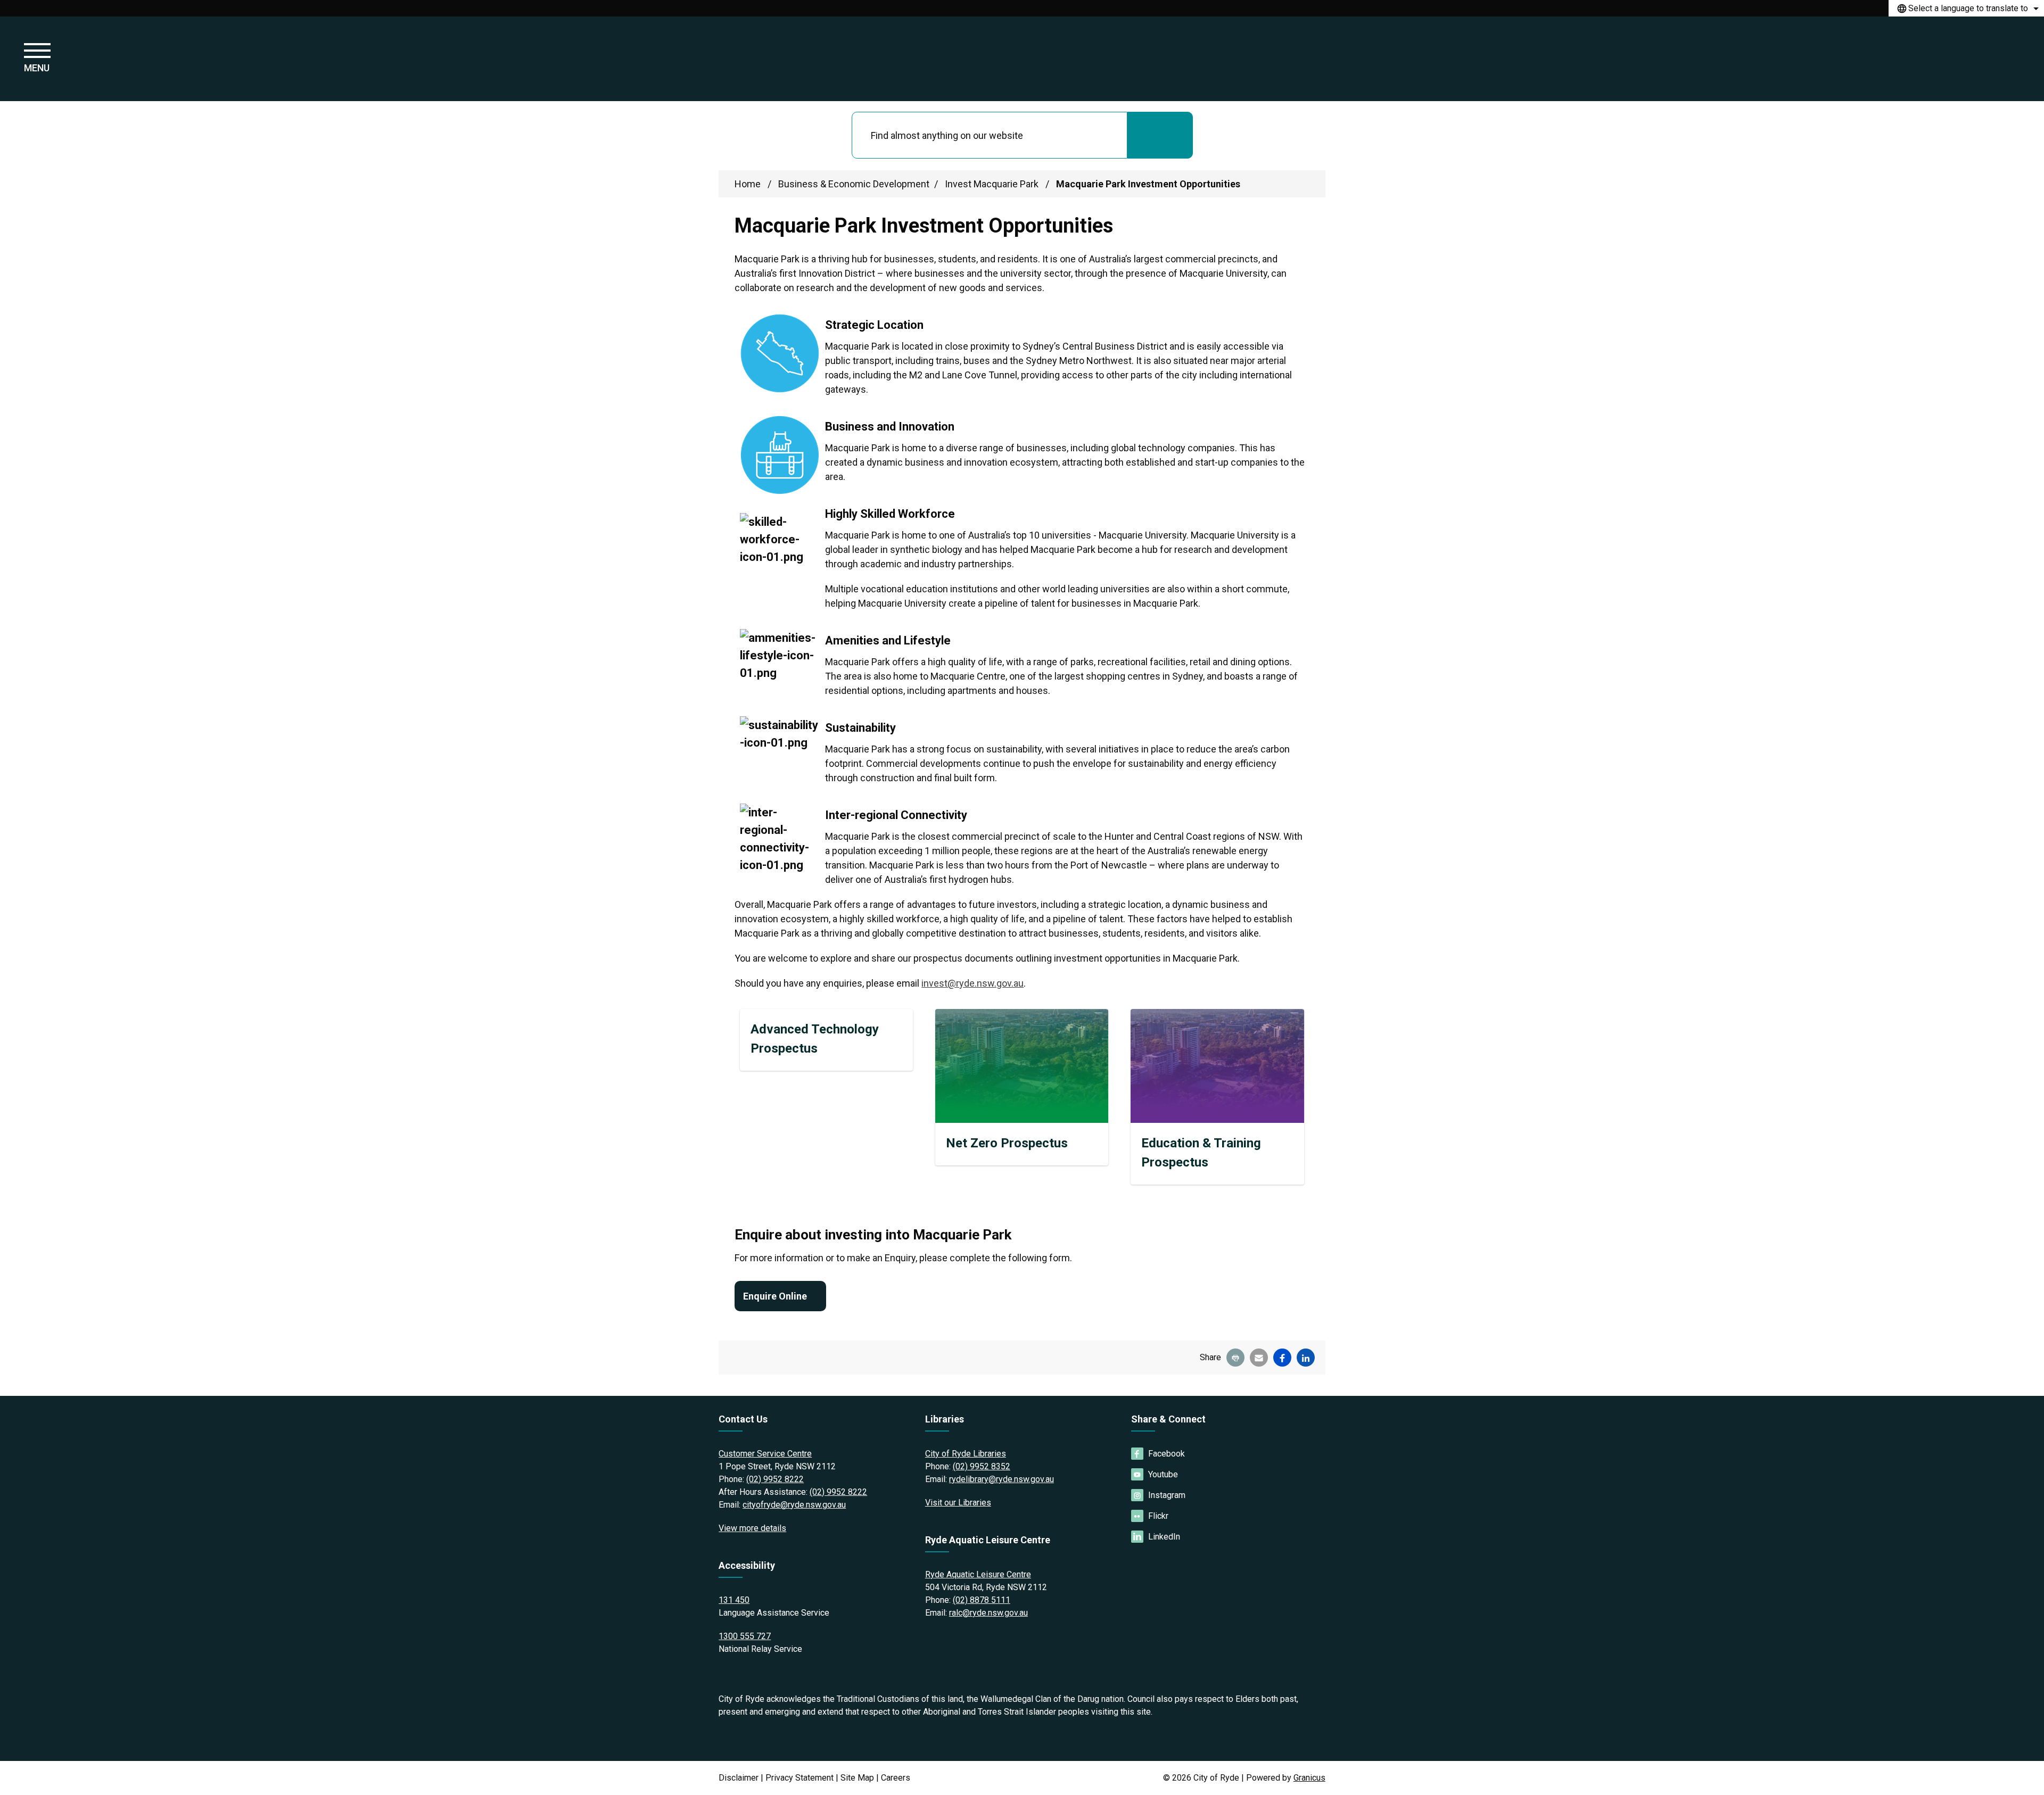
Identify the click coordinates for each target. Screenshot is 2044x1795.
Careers (896, 1778)
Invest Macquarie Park (993, 184)
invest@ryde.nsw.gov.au (972, 983)
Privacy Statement (800, 1778)
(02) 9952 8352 (982, 1466)
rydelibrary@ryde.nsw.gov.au (1002, 1479)
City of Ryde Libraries (966, 1454)
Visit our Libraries (958, 1503)
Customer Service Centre (765, 1454)
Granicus (1309, 1778)
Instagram (1167, 1495)
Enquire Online (775, 1296)
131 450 (734, 1600)
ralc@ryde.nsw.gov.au (988, 1613)
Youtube (1163, 1474)
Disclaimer (739, 1778)
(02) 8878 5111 (982, 1600)
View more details (752, 1528)
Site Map (857, 1778)
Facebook (1167, 1454)
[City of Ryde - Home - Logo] (1022, 59)
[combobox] (1966, 8)
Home (748, 184)
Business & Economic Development (854, 184)
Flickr (1158, 1516)
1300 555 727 (745, 1636)
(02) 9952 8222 (775, 1479)
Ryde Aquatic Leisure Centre (978, 1574)
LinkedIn (1164, 1537)
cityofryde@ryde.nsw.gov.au (794, 1505)
